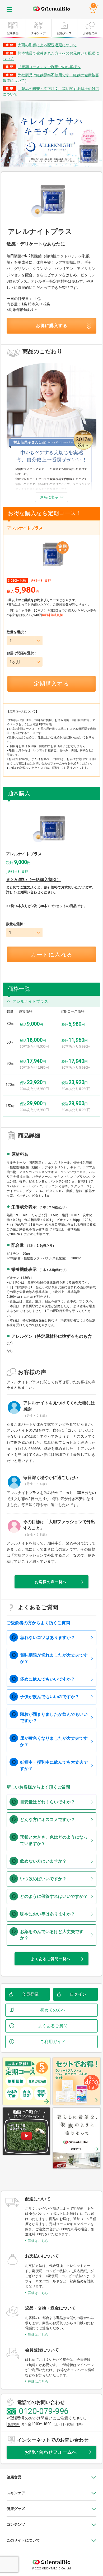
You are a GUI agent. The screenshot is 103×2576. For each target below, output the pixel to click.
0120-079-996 (44, 2411)
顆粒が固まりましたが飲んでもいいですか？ (54, 1717)
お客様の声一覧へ (51, 1582)
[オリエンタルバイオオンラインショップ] (51, 9)
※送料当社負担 (52, 615)
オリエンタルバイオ (51, 2560)
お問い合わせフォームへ (51, 2452)
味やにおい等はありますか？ (48, 1914)
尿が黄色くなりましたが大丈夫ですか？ (54, 1741)
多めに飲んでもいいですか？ (48, 1679)
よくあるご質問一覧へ (51, 1959)
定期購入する (51, 684)
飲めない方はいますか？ (43, 1861)
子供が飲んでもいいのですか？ (50, 1697)
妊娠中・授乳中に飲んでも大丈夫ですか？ (54, 1765)
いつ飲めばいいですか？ (43, 1879)
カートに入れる (52, 955)
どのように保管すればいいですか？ (54, 1896)
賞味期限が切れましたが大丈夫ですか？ (54, 1658)
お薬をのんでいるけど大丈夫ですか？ (52, 1935)
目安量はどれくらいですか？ (48, 1802)
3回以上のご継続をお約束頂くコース (33, 600)
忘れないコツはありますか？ (48, 1637)
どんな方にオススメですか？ (48, 1820)
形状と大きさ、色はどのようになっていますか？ (54, 1840)
